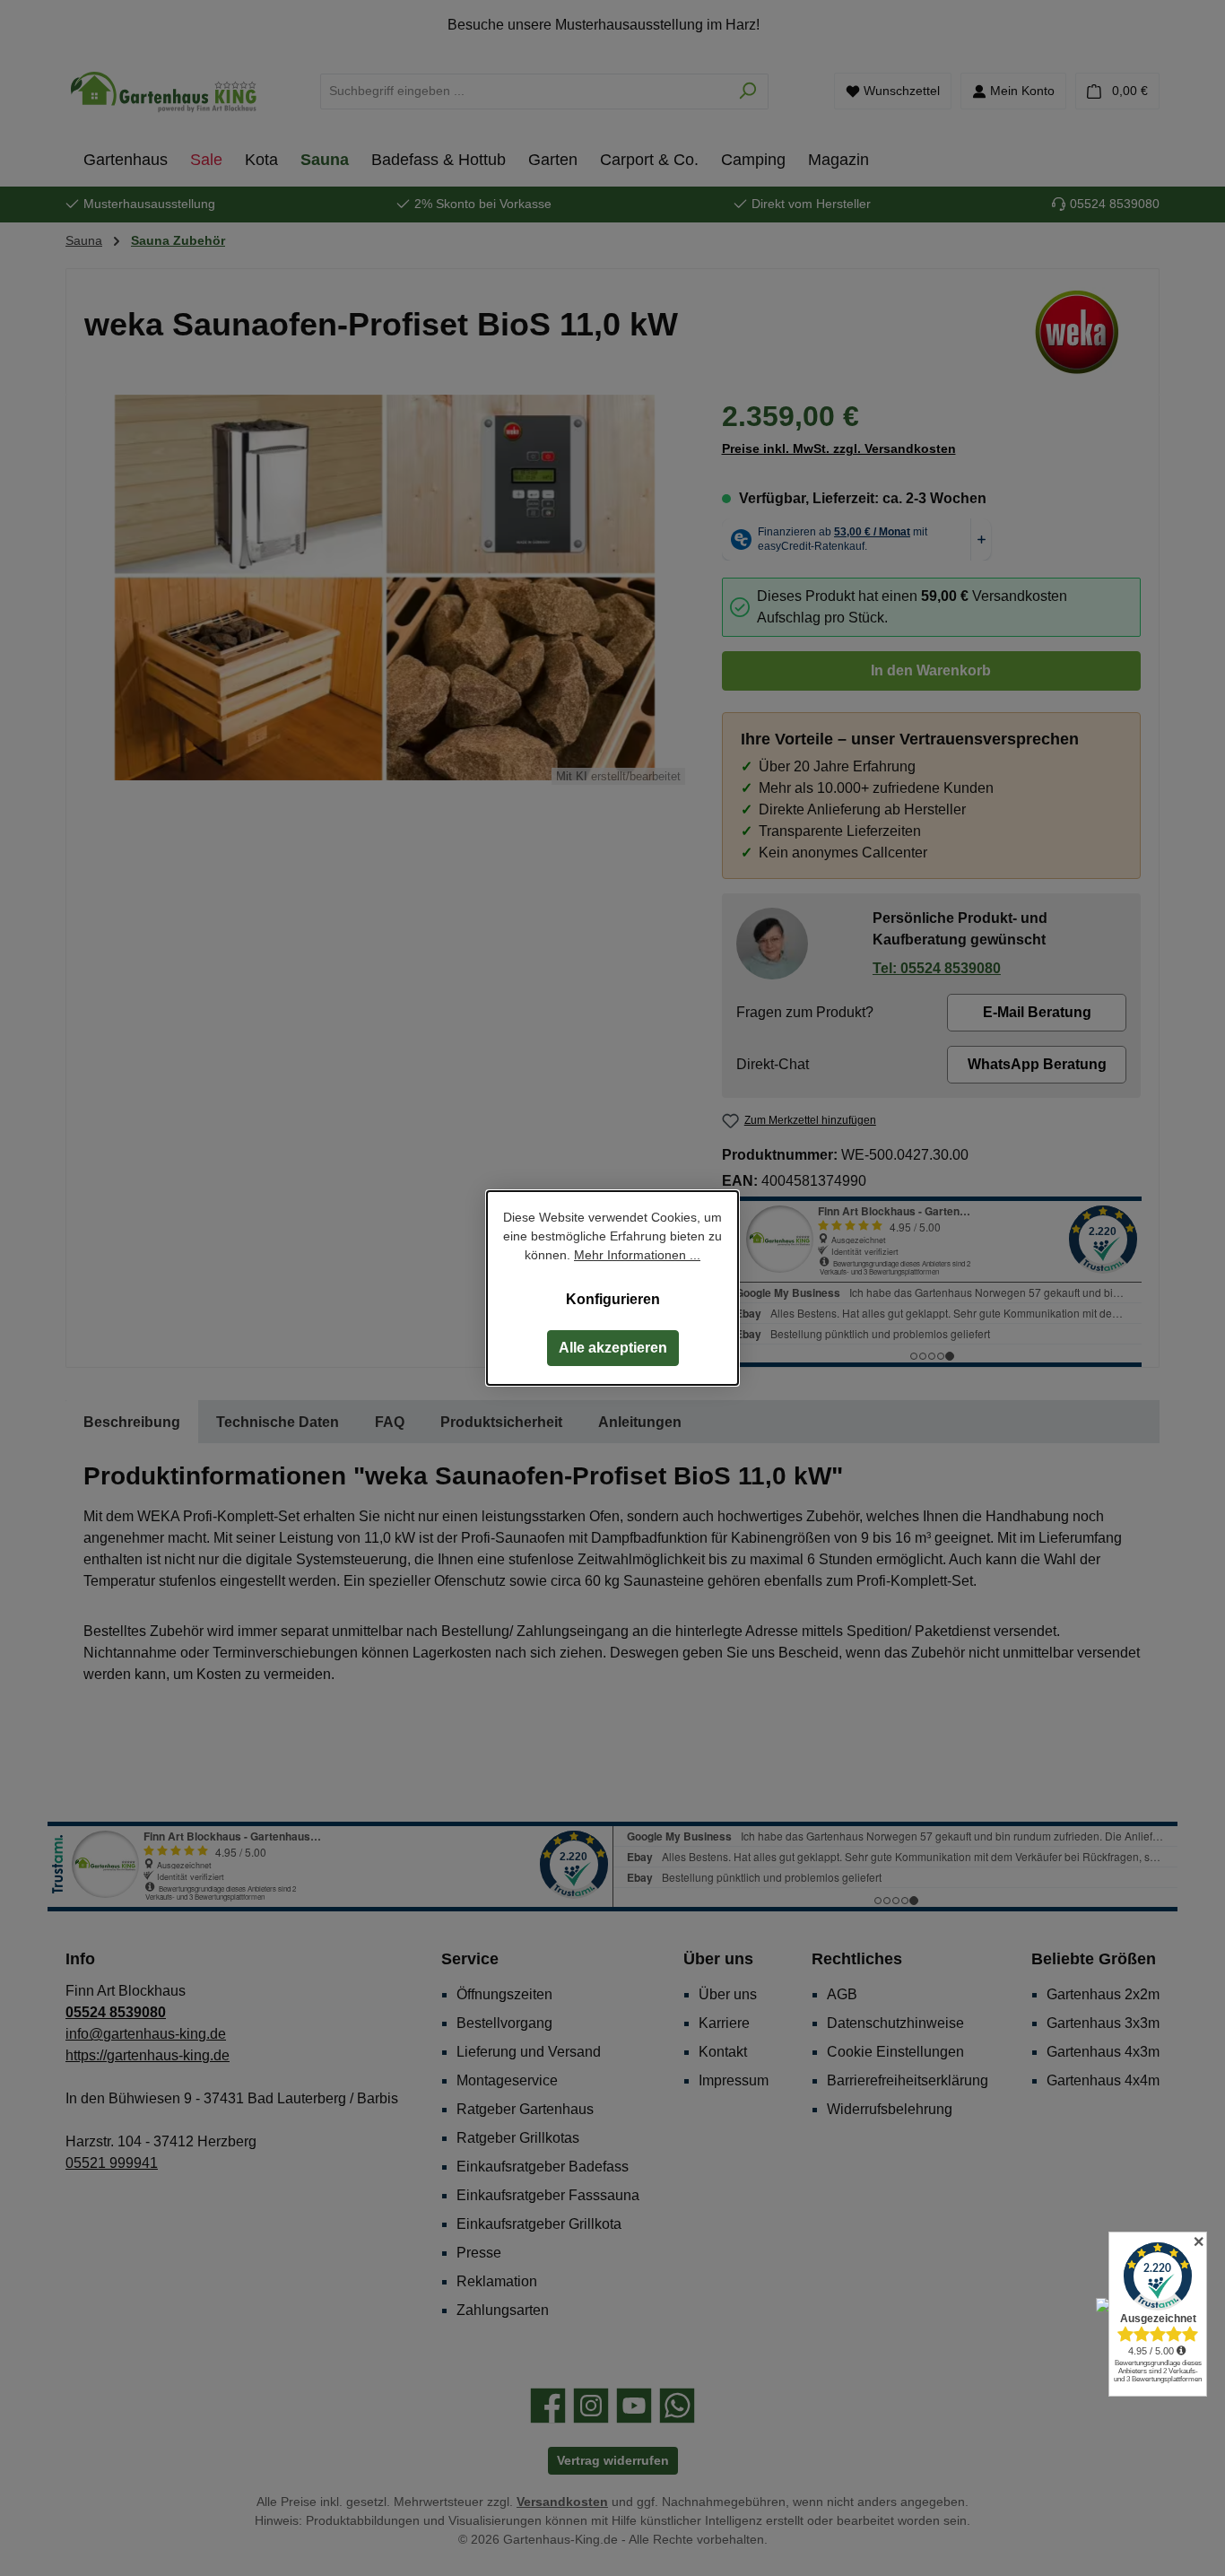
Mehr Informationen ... (637, 1255)
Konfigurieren (613, 1299)
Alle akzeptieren (613, 1348)
